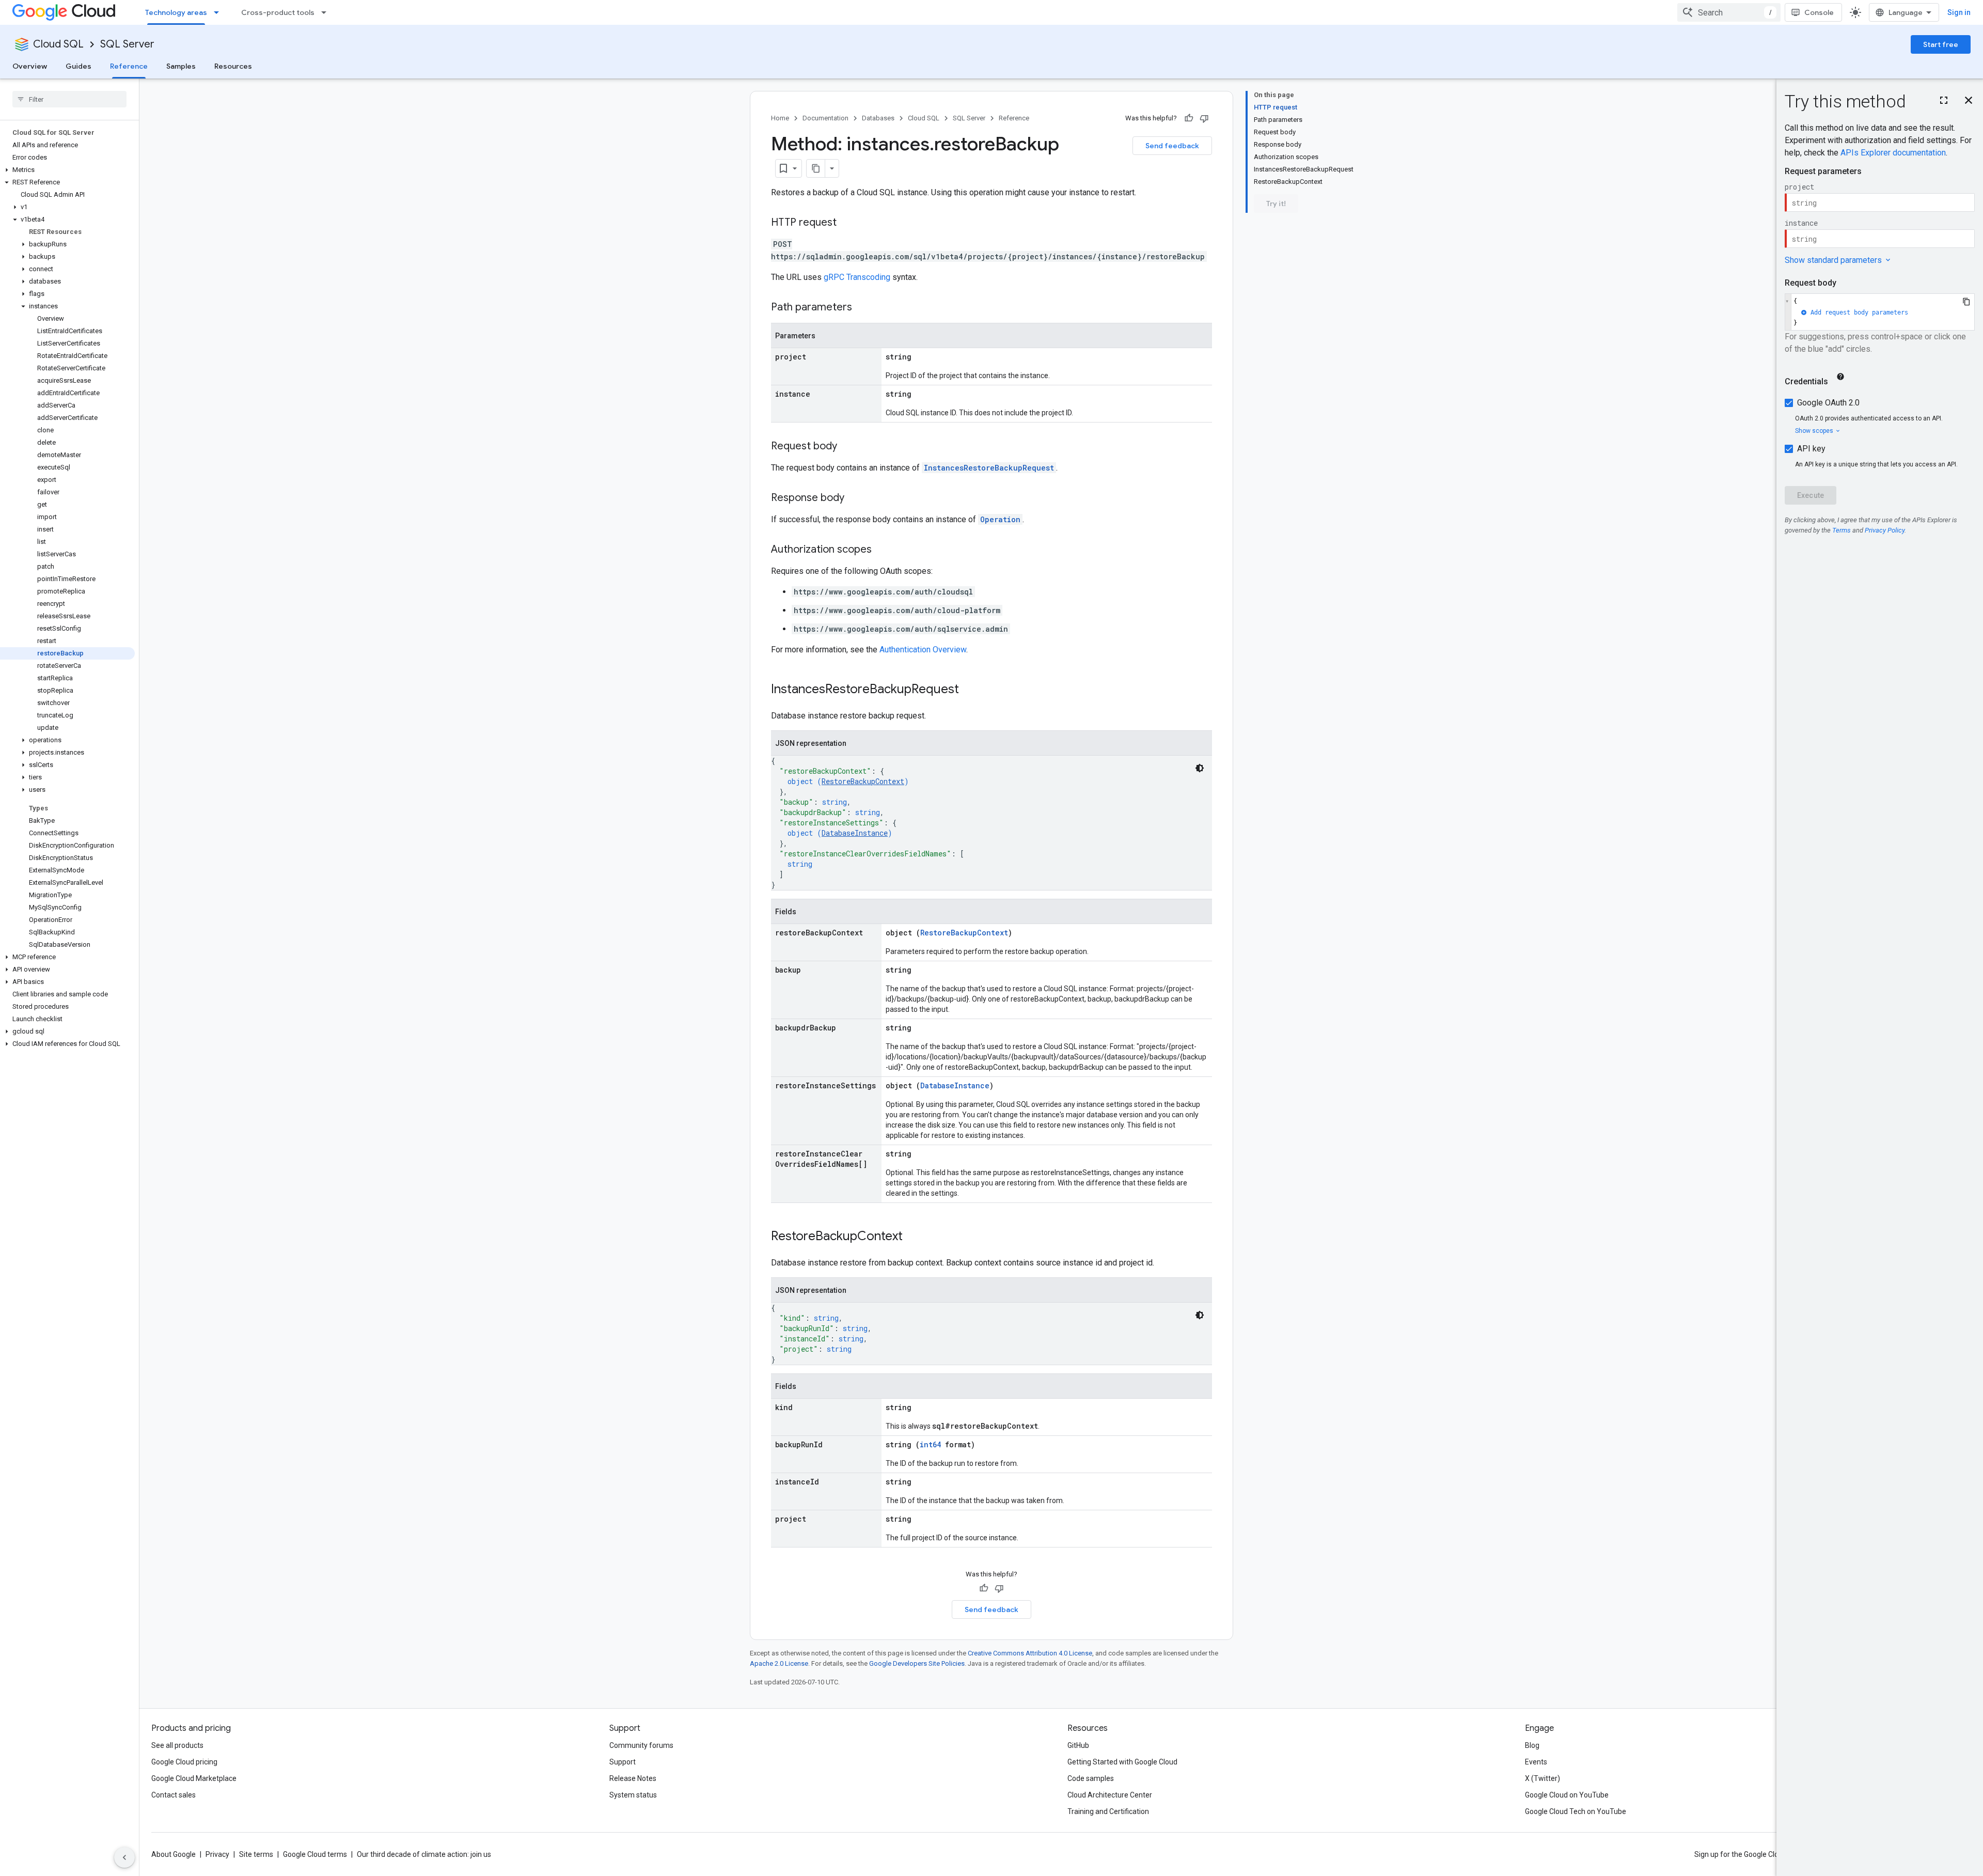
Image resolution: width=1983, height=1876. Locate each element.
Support (623, 1762)
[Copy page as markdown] (816, 168)
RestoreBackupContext (863, 781)
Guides (78, 66)
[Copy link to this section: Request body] (847, 447)
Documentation (825, 118)
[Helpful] (1189, 118)
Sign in (1959, 12)
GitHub (1078, 1745)
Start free (1941, 44)
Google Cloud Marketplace (194, 1778)
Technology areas (176, 12)
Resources (233, 66)
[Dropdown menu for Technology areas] (219, 12)
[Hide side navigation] (124, 1857)
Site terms (256, 1854)
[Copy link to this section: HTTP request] (847, 223)
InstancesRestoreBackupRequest (989, 468)
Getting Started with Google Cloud (1122, 1762)
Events (1536, 1762)
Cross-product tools (278, 12)
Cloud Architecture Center (1110, 1795)
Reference (129, 66)
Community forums (641, 1745)
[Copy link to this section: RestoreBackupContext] (913, 1237)
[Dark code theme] (1200, 768)
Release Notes (633, 1778)
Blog (1532, 1745)
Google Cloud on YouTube (1567, 1795)
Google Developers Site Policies (917, 1663)
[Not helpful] (1204, 118)
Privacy (217, 1854)
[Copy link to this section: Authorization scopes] (882, 550)
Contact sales (174, 1795)
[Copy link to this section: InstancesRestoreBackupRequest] (969, 690)
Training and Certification (1108, 1811)
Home (780, 118)
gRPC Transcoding (857, 277)
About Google (174, 1854)
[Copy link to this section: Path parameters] (862, 308)
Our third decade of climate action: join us (424, 1854)
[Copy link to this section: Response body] (855, 498)
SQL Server (127, 44)
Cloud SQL (58, 44)
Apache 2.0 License (779, 1663)
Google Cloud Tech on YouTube (1576, 1811)
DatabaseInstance (855, 833)
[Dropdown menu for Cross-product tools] (327, 12)
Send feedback (1172, 146)
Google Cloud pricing (184, 1762)
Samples (181, 66)
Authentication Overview (923, 650)
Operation (1000, 519)
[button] (67, 170)
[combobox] (1729, 12)
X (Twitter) (1543, 1778)
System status (633, 1795)
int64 (930, 1444)
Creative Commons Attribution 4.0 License (1030, 1653)
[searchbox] (69, 99)
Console (1819, 12)
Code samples (1091, 1778)
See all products (177, 1745)
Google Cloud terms (315, 1854)
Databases (878, 118)
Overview (30, 66)
